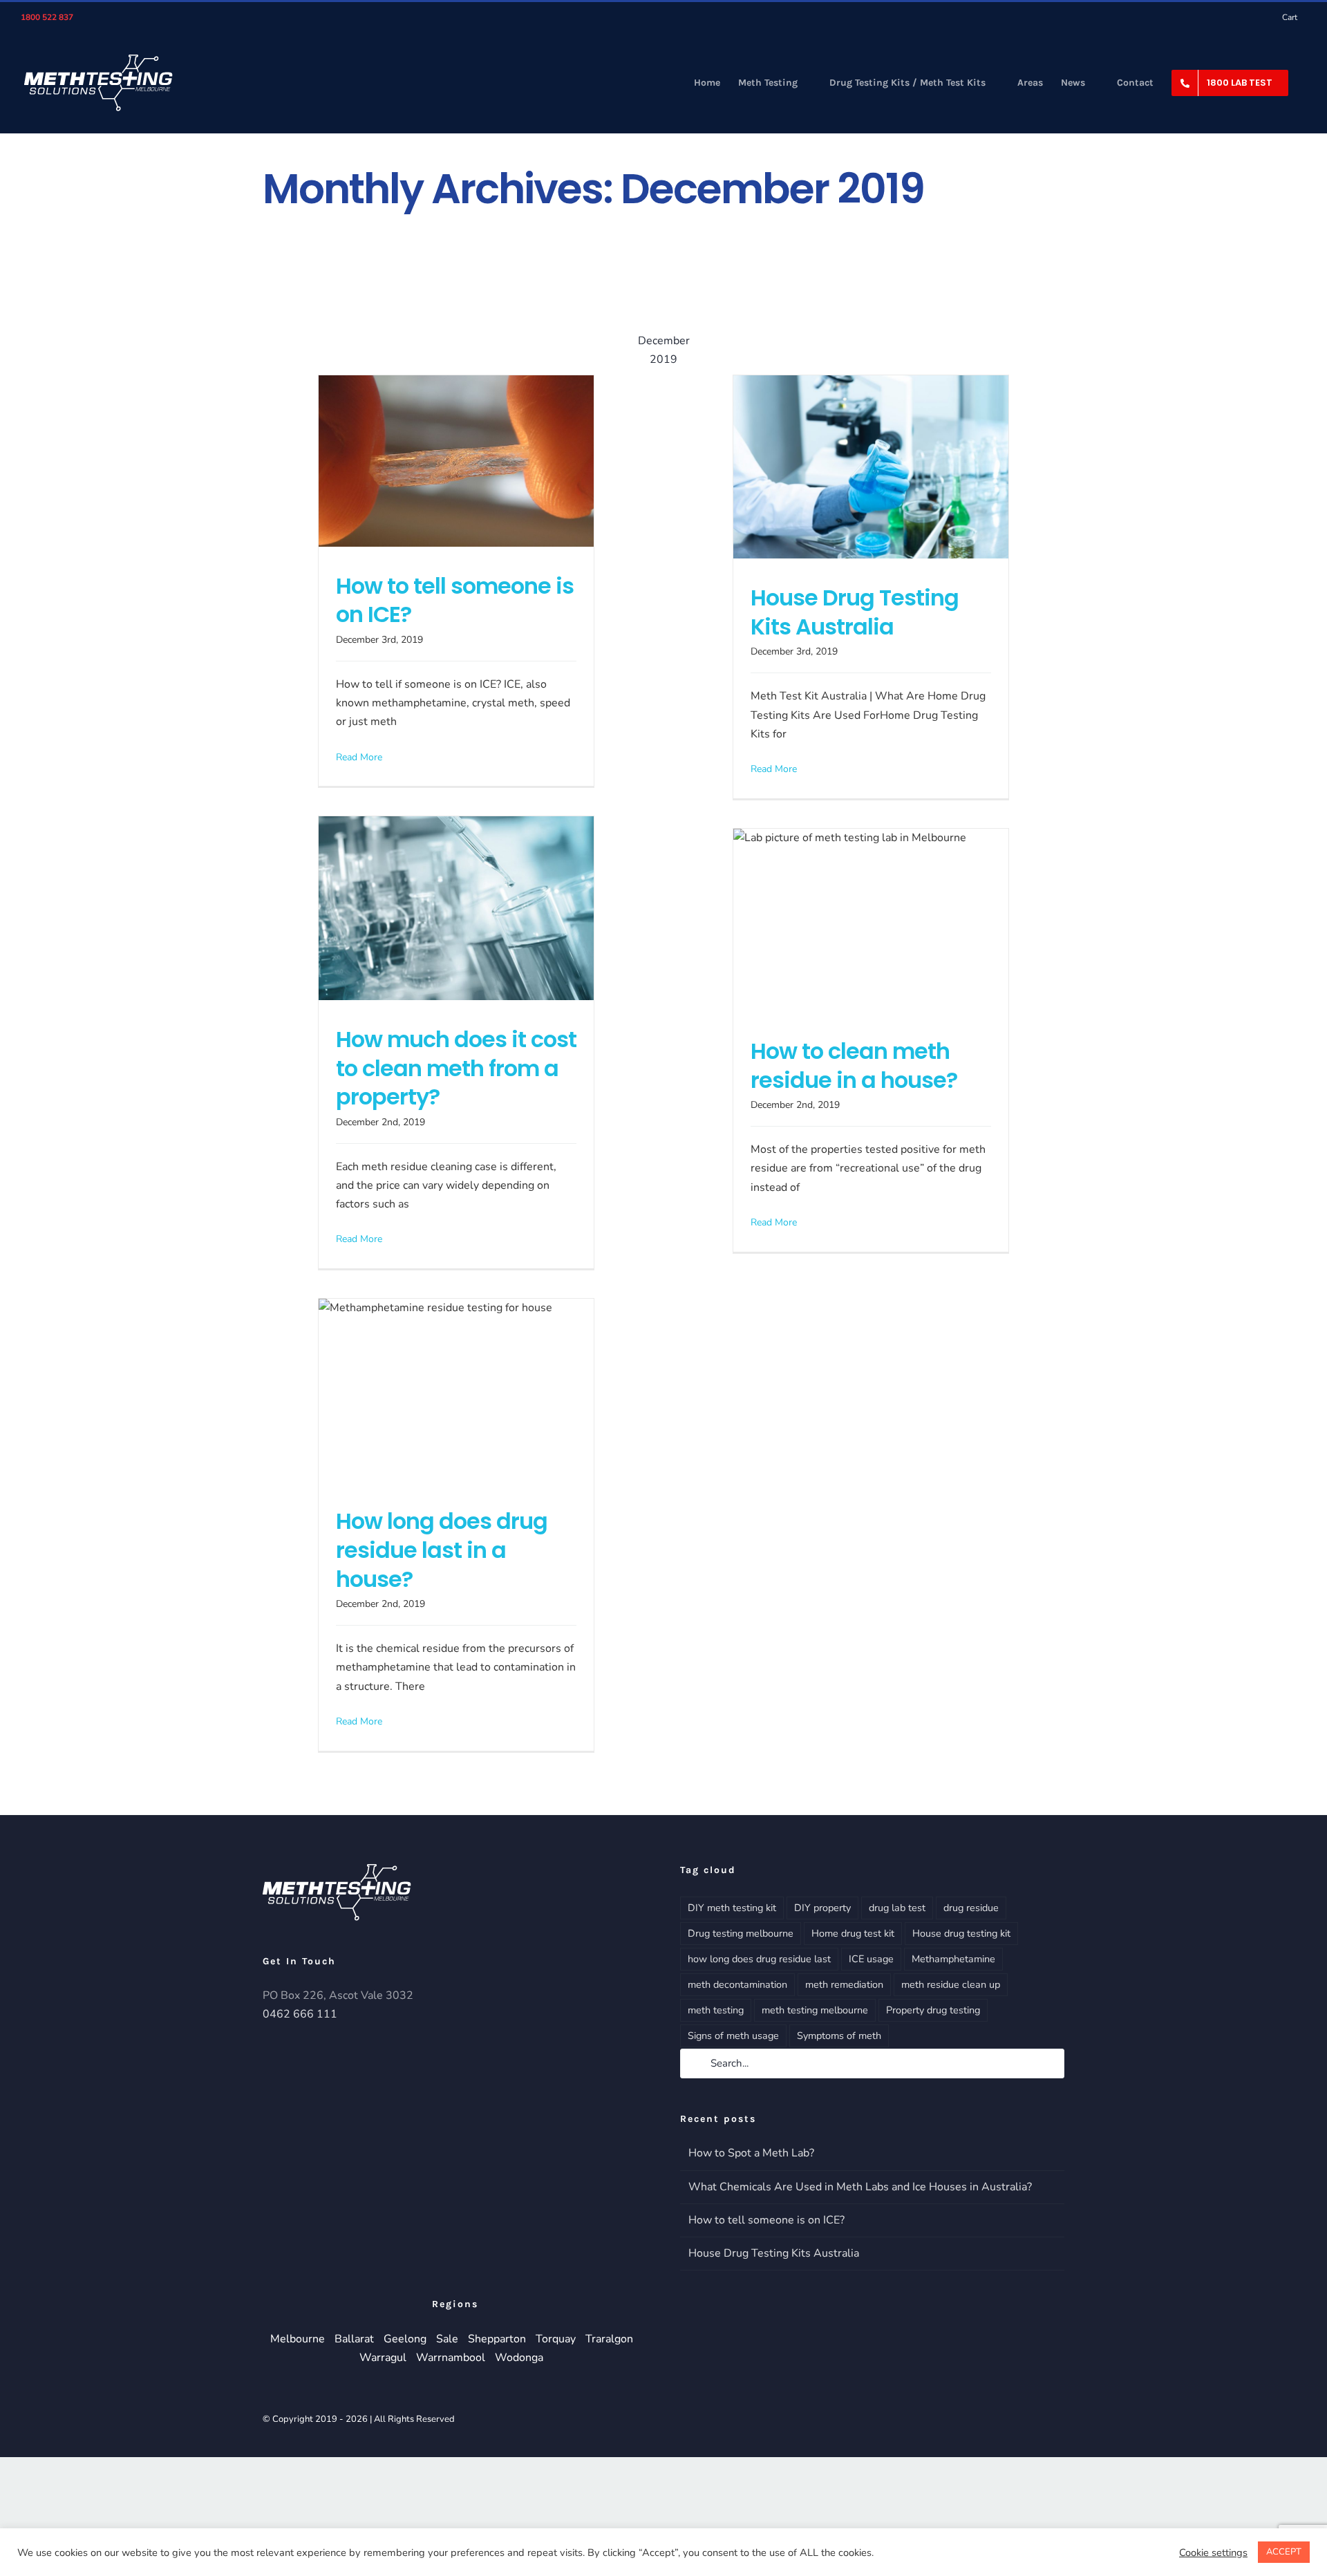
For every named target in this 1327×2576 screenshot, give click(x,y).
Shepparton (497, 2339)
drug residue (971, 1908)
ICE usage (871, 1959)
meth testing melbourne (815, 2010)
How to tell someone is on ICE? (455, 600)
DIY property (822, 1908)
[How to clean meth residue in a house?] (871, 920)
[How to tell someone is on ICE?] (456, 461)
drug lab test (897, 1908)
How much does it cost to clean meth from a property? (456, 1068)
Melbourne (298, 2339)
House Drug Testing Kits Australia (855, 612)
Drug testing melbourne (741, 1933)
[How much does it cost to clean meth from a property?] (456, 908)
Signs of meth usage (733, 2036)
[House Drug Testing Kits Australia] (871, 467)
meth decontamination (737, 1984)
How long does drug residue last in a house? (442, 1550)
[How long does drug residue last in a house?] (456, 1390)
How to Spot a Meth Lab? (751, 2153)
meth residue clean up (951, 1984)
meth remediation (844, 1984)
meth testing (716, 2010)
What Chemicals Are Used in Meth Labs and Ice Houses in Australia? (860, 2187)
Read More (359, 757)
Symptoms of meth (839, 2036)
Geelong (405, 2339)
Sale (447, 2339)
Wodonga (519, 2358)
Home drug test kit (853, 1933)
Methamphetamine (953, 1959)
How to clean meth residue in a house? (854, 1065)
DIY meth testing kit (732, 1908)
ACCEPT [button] (1284, 2552)
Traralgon (609, 2339)
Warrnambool (451, 2358)
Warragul (383, 2358)
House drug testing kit (961, 1933)
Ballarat (354, 2339)
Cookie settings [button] (1213, 2553)
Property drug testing (933, 2010)
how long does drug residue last (759, 1959)
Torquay (556, 2339)
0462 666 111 (300, 2014)
